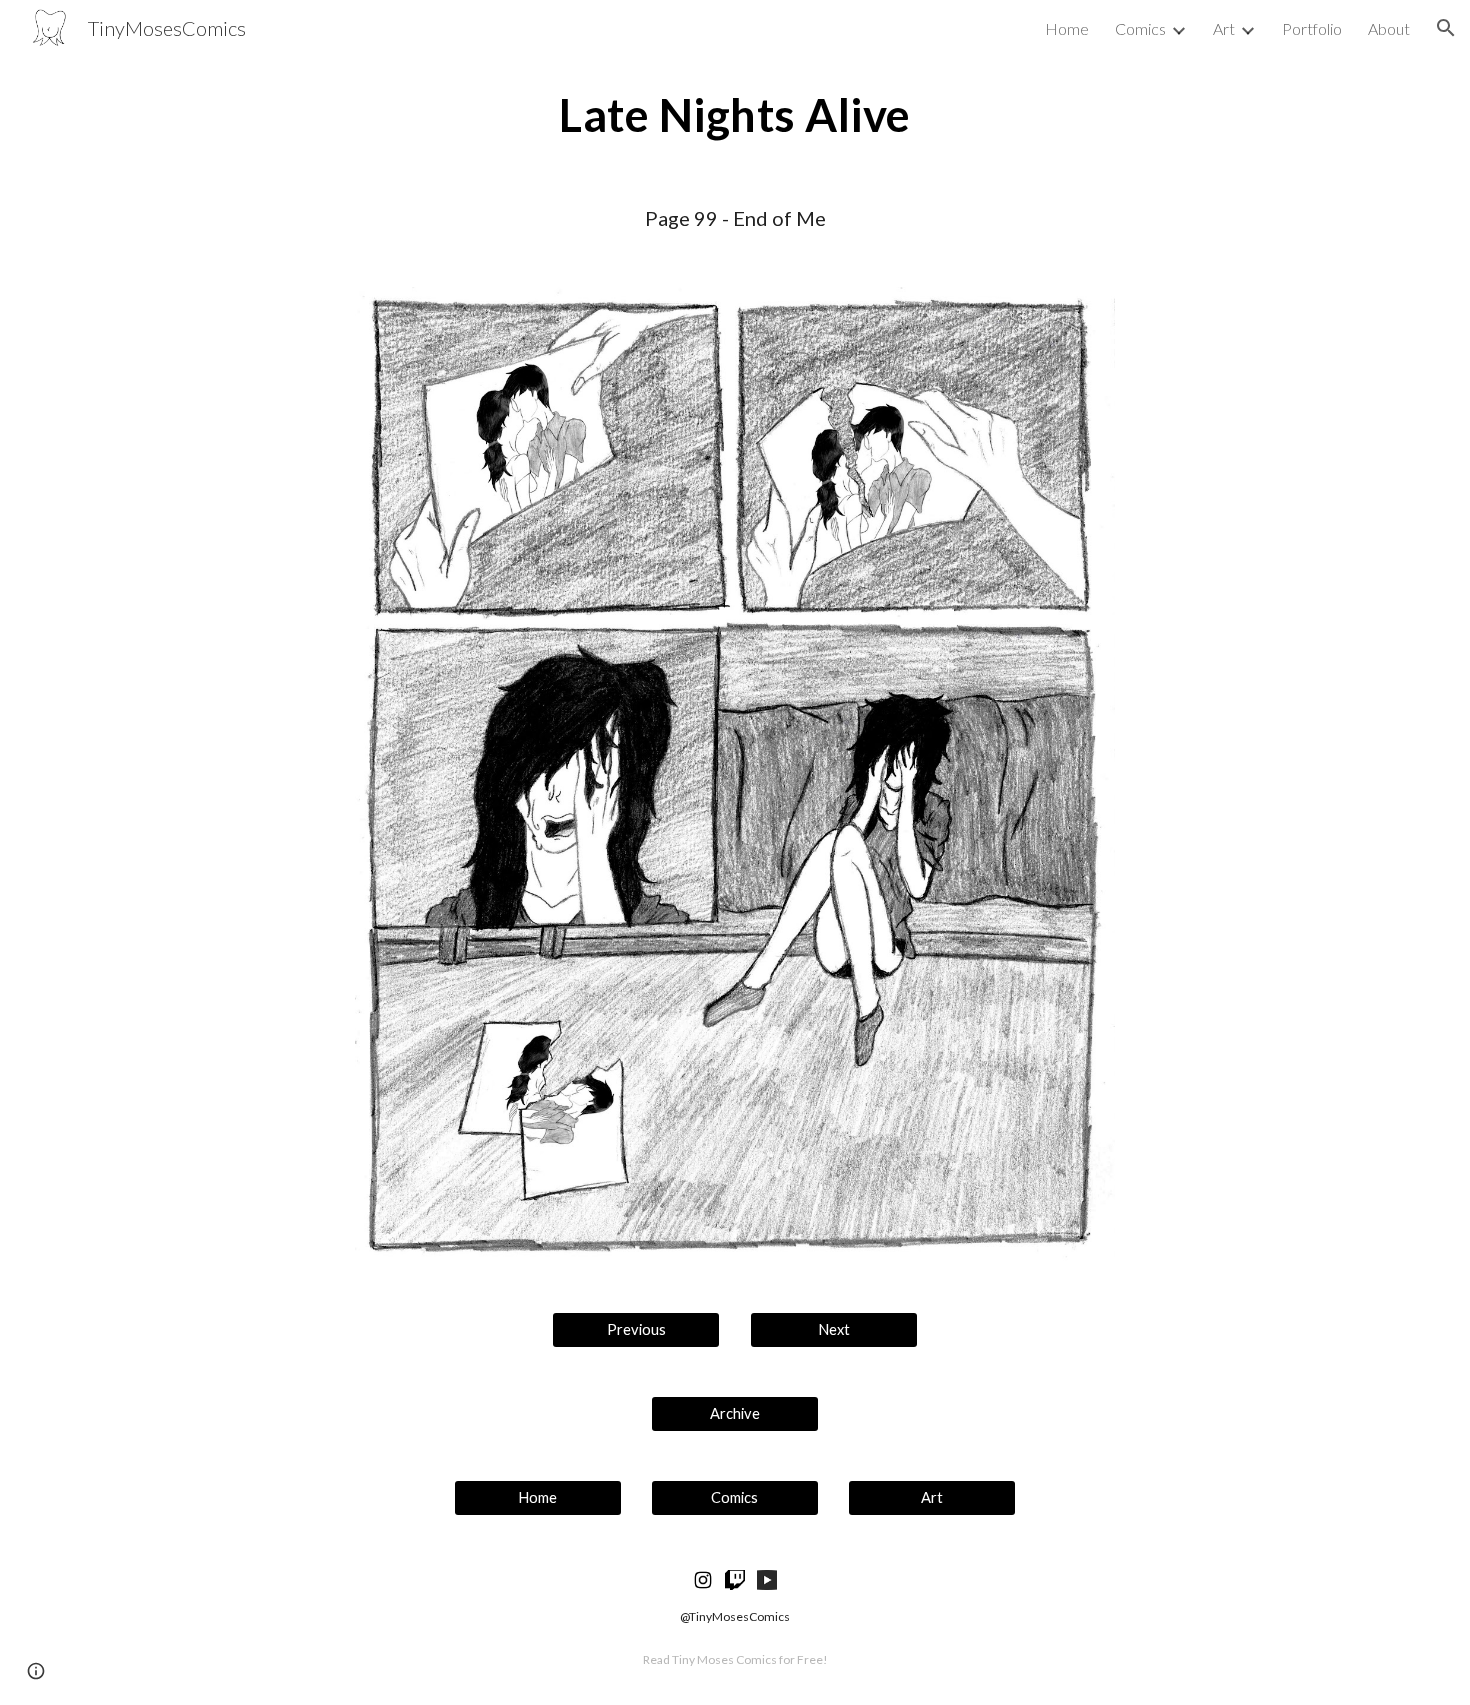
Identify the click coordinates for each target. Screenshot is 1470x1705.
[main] (735, 115)
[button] (1446, 28)
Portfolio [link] (1312, 28)
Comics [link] (1140, 28)
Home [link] (1067, 28)
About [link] (1389, 28)
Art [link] (1224, 28)
